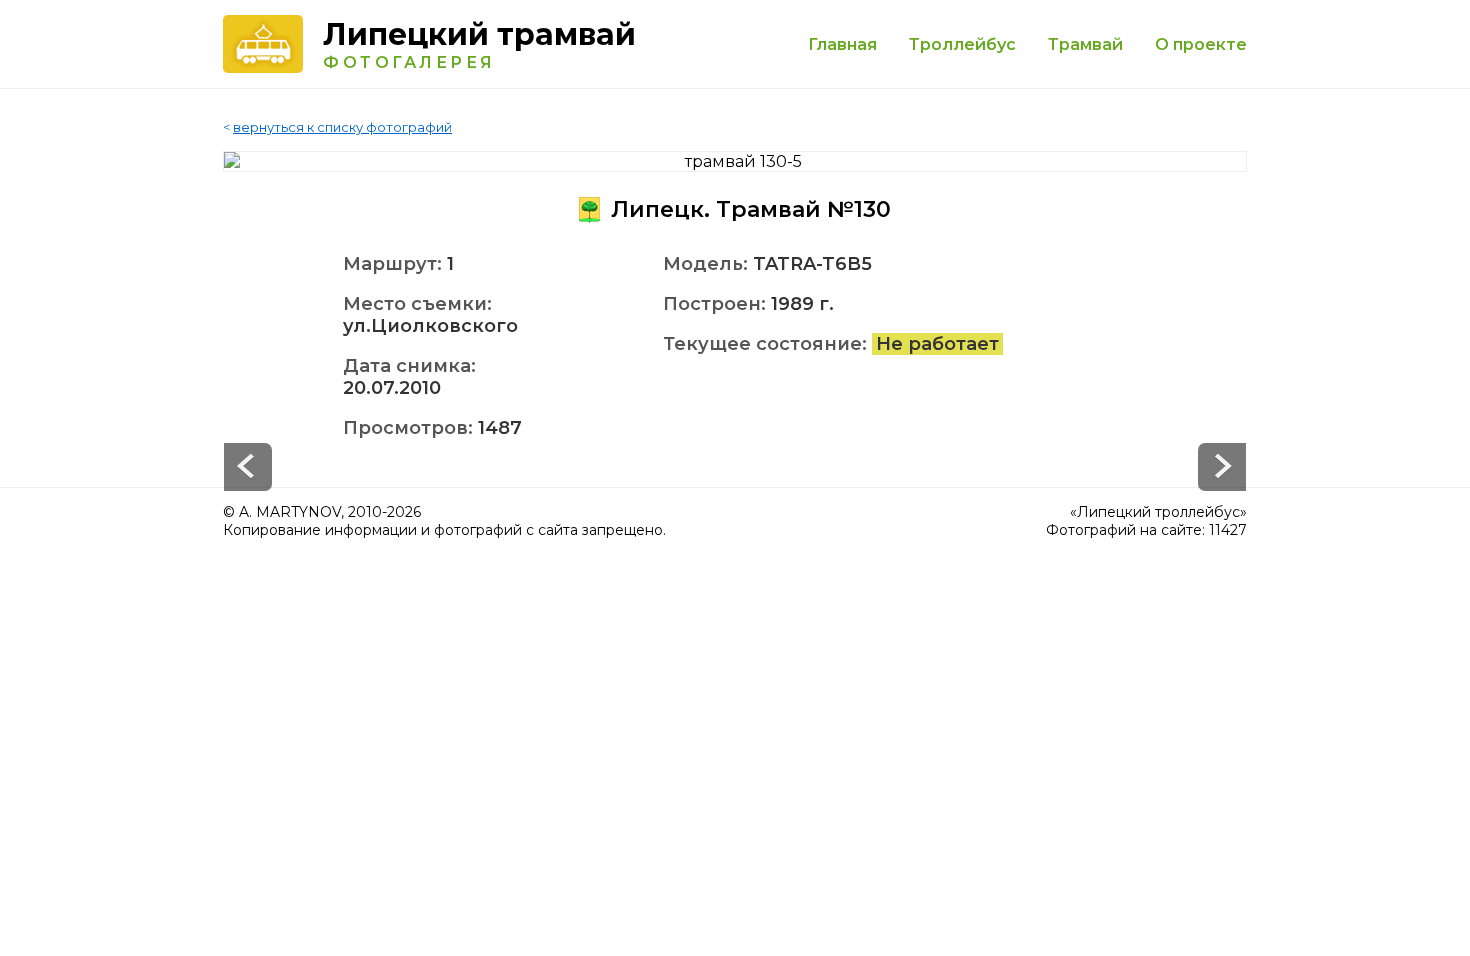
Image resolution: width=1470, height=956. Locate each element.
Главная (842, 44)
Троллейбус (962, 44)
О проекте (1201, 44)
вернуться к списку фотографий (342, 127)
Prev (1222, 467)
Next (248, 467)
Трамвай (1085, 44)
